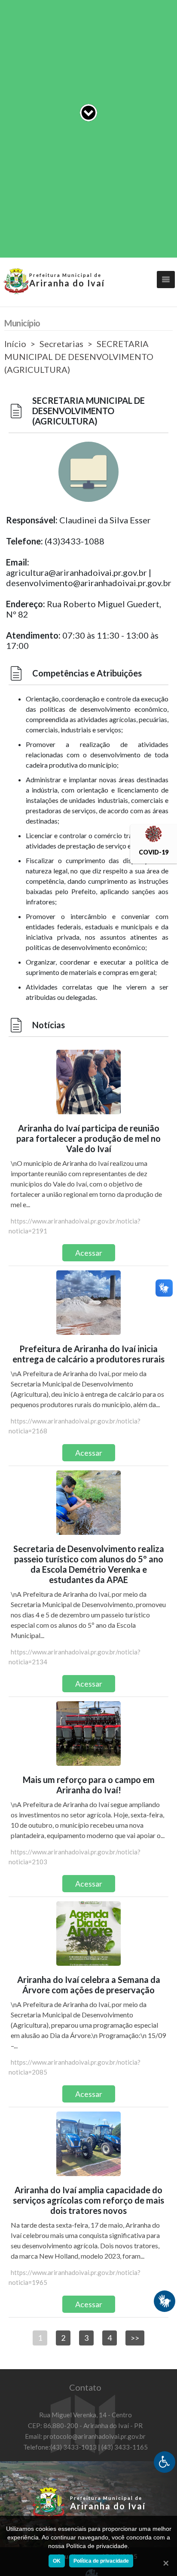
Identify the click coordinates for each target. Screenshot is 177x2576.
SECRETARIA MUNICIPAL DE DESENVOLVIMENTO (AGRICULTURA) (79, 357)
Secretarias (61, 344)
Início (15, 344)
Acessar (89, 1253)
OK (57, 2561)
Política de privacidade (101, 2561)
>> (135, 2338)
